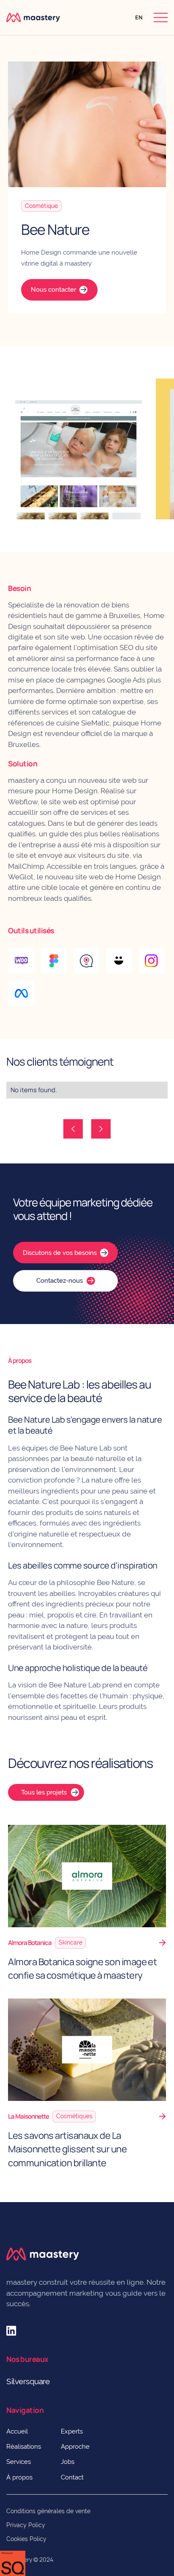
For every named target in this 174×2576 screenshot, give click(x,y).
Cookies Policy (26, 2539)
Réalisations (24, 2446)
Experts (72, 2431)
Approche (75, 2446)
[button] (139, 17)
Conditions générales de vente (48, 2511)
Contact (72, 2477)
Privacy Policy (26, 2525)
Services (19, 2462)
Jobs (68, 2462)
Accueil (17, 2431)
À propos (19, 2477)
